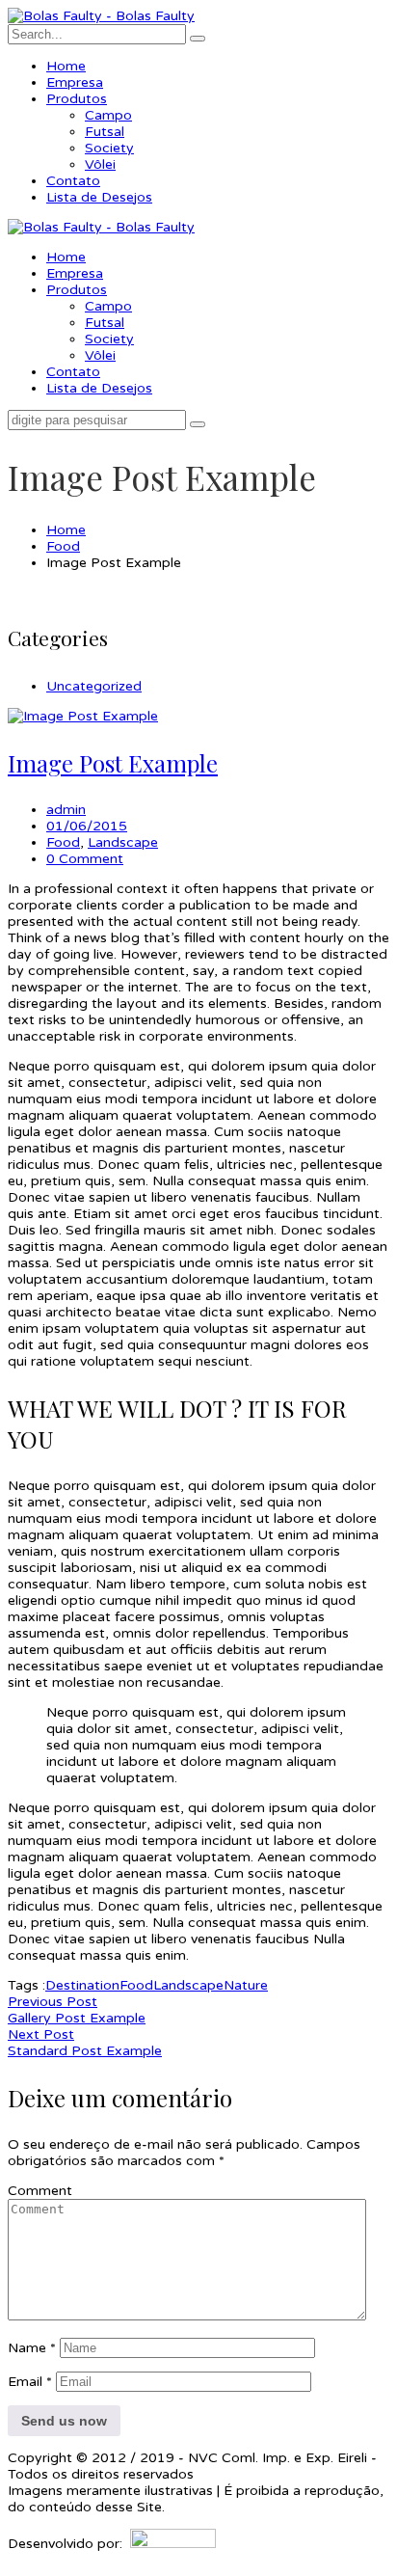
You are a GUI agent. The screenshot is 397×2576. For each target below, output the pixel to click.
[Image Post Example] (83, 716)
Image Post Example (113, 763)
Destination (82, 1985)
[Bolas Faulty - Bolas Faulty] (101, 16)
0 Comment (85, 859)
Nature (246, 1985)
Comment (40, 2191)
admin (66, 810)
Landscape (123, 842)
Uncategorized (94, 686)
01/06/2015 (87, 826)
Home (66, 530)
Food (63, 546)
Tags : (26, 1985)
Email (30, 2382)
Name (32, 2348)
